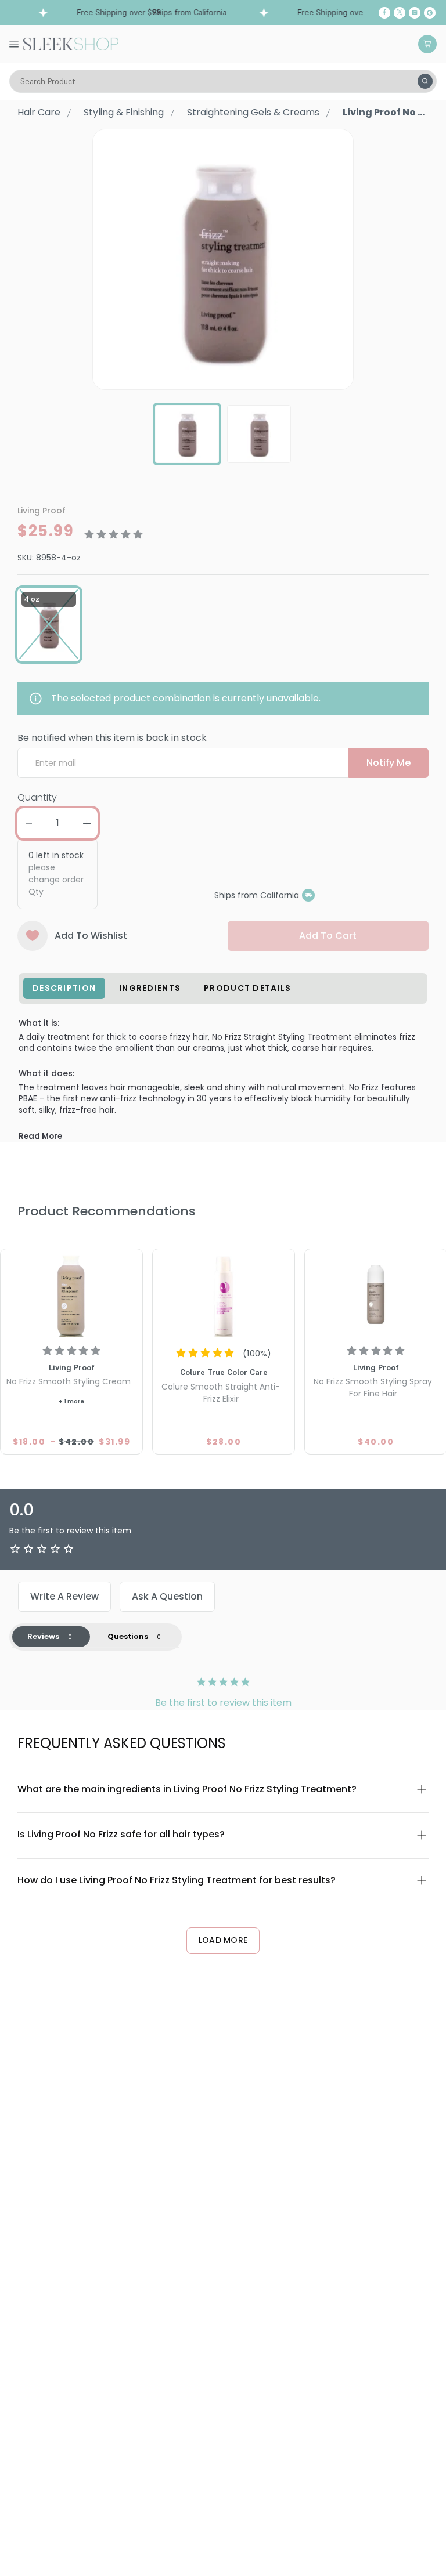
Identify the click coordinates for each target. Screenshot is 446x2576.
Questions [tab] (128, 1636)
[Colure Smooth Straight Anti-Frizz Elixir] (224, 1294)
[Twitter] (400, 13)
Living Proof (42, 511)
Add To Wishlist (91, 936)
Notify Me (389, 763)
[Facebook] (384, 13)
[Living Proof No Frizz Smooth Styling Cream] (71, 1294)
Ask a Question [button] (167, 1596)
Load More (223, 1940)
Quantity (37, 797)
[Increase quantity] (87, 823)
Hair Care (39, 112)
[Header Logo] (71, 43)
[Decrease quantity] (28, 823)
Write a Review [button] (64, 1596)
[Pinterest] (430, 13)
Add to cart (328, 936)
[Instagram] (415, 13)
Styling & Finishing (124, 112)
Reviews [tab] (43, 1636)
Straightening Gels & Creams (253, 112)
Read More (40, 1136)
